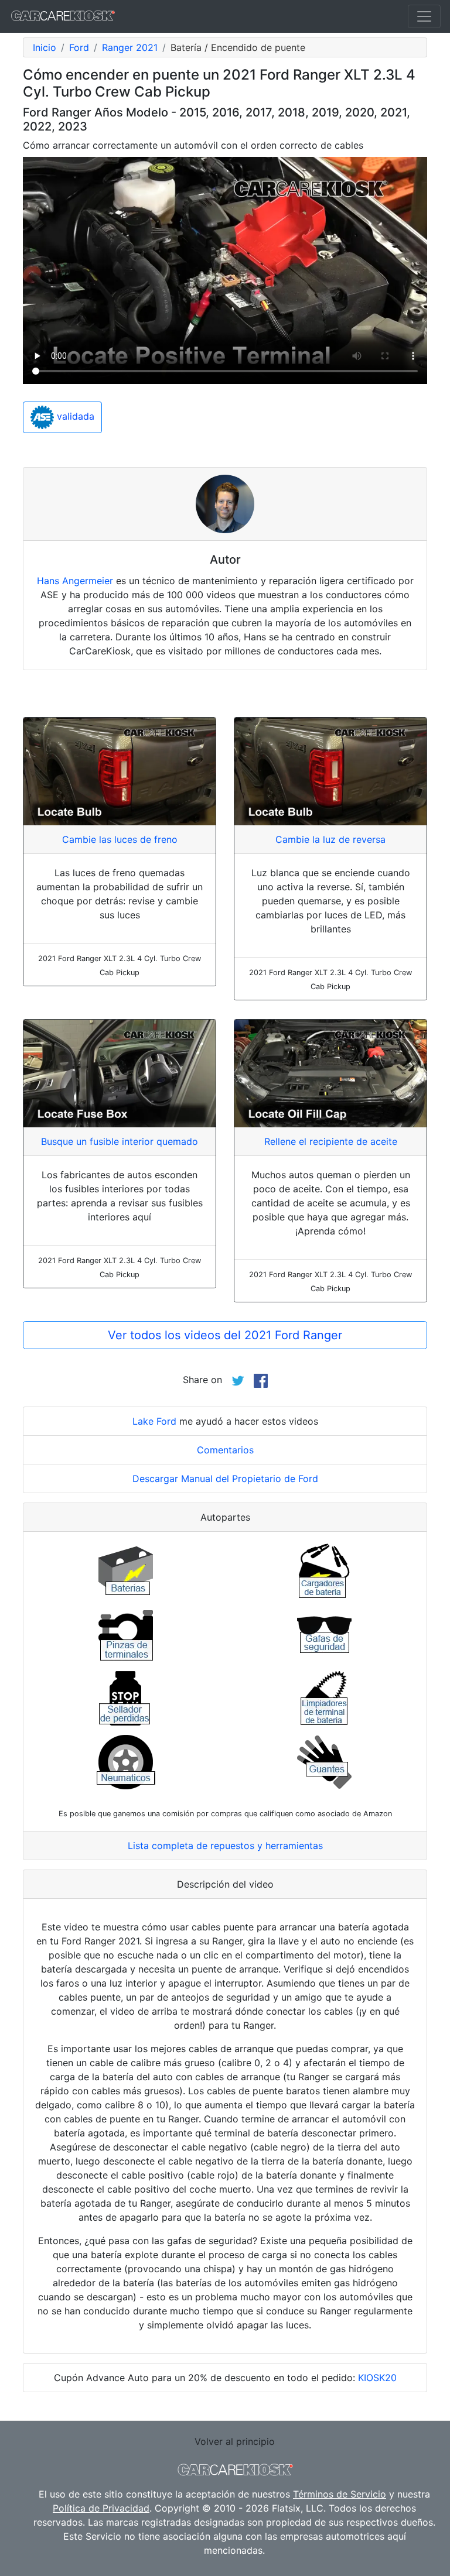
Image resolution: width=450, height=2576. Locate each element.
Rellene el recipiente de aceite (331, 1141)
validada (74, 416)
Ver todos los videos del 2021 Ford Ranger (225, 1335)
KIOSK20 (377, 2378)
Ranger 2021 (130, 47)
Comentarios (225, 1450)
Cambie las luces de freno (120, 839)
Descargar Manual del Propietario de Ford (225, 1479)
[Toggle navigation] (424, 16)
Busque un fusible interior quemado (120, 1141)
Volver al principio (235, 2441)
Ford (79, 47)
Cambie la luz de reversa (330, 839)
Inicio (45, 47)
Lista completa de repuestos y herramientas (225, 1846)
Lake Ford (154, 1421)
